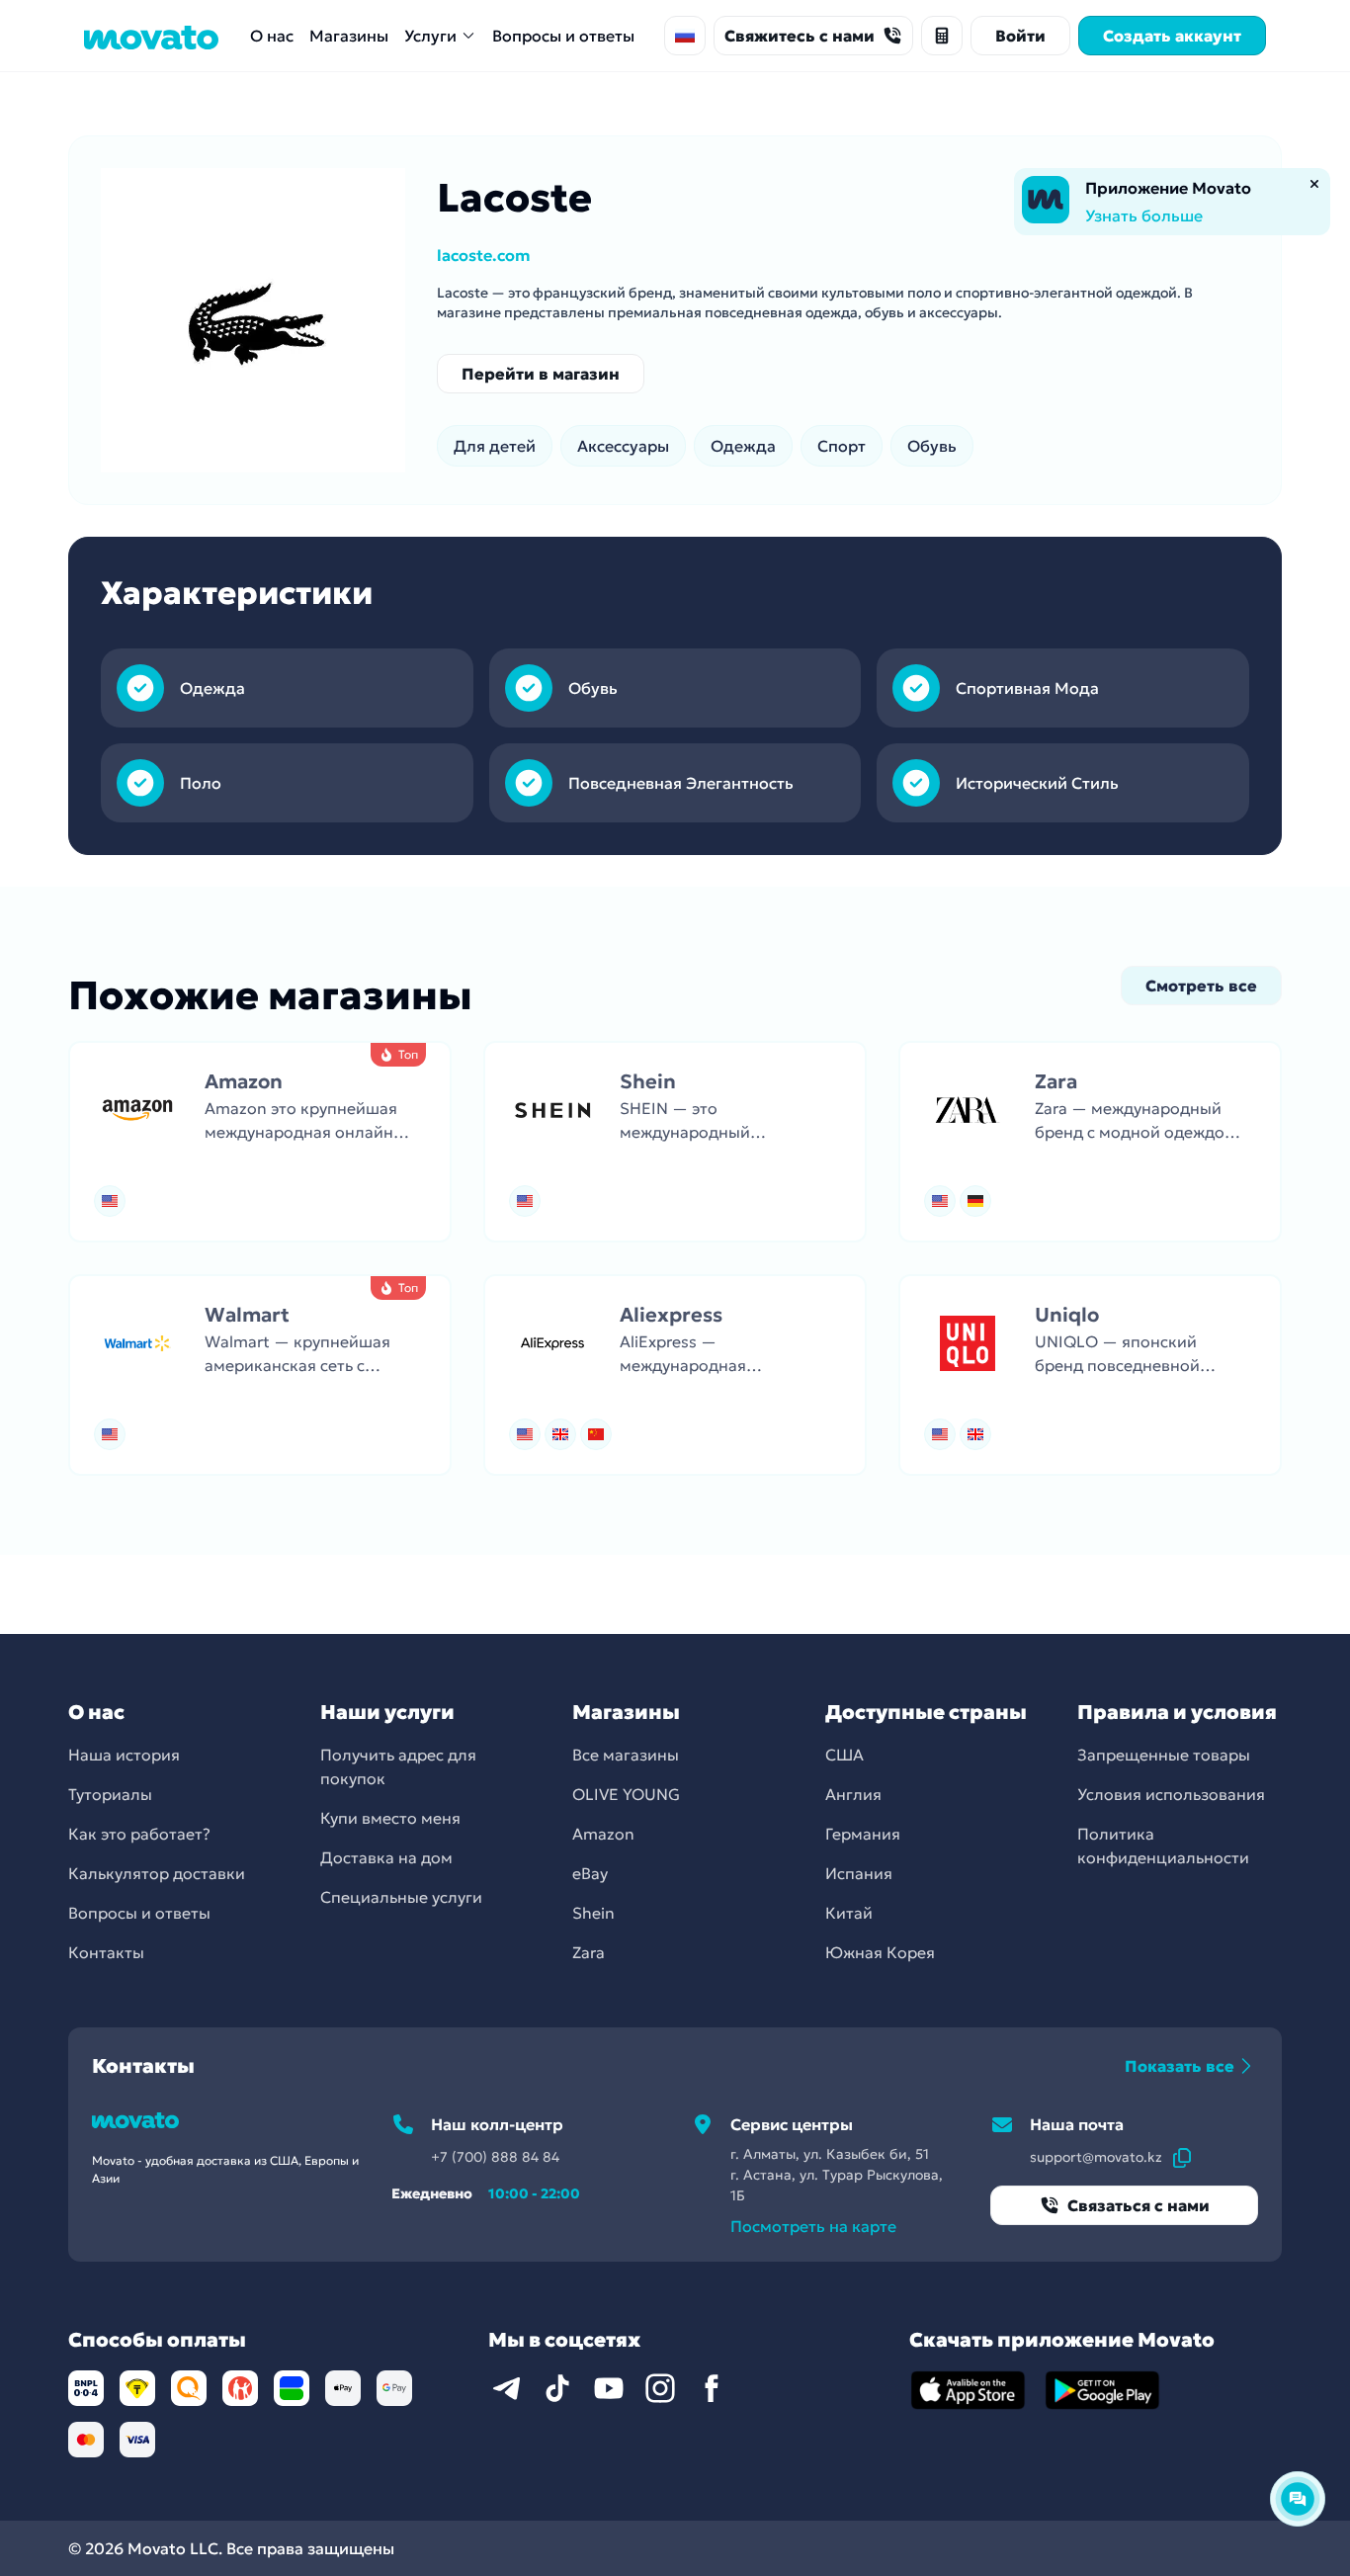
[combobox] (685, 36)
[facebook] (712, 2388)
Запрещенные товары (1164, 1755)
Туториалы (110, 1794)
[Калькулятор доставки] (942, 36)
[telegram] (506, 2388)
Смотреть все (1201, 986)
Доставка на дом (386, 1857)
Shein (593, 1913)
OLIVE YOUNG (626, 1794)
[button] (260, 1142)
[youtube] (609, 2388)
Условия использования (1171, 1794)
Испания (859, 1873)
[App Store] (969, 2390)
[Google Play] (1103, 2390)
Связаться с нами (1139, 2205)
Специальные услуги (401, 1897)
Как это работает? (139, 1834)
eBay (590, 1873)
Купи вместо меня (390, 1818)
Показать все (1180, 2066)
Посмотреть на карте (813, 2226)
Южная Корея (880, 1952)
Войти (1020, 36)
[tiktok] (557, 2388)
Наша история (124, 1755)
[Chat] (1298, 2499)
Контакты (106, 1952)
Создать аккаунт (1172, 36)
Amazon (603, 1834)
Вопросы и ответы (563, 36)
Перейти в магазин (541, 374)
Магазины (349, 36)
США (844, 1755)
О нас (272, 36)
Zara (589, 1952)
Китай (849, 1913)
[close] (1314, 184)
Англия (853, 1794)
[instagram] (660, 2388)
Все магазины (626, 1755)
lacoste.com (484, 255)
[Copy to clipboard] (1182, 2157)
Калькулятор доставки (157, 1873)
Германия (863, 1834)
